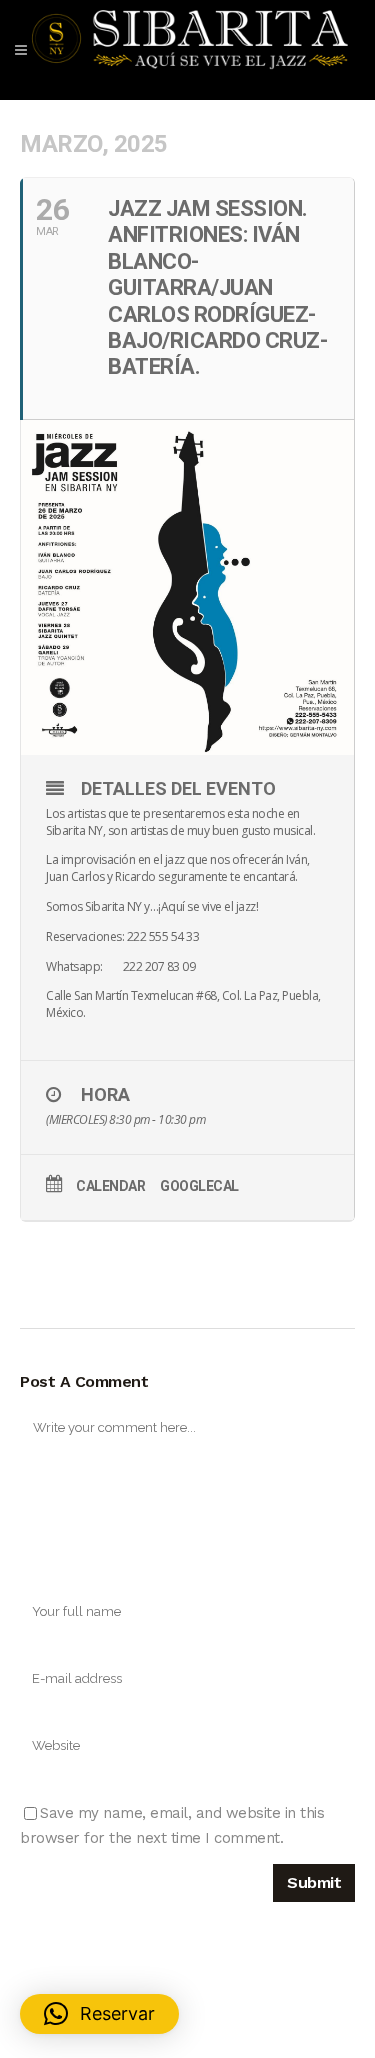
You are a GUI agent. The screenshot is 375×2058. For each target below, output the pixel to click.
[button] (99, 2014)
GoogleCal (199, 1186)
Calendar (110, 1186)
